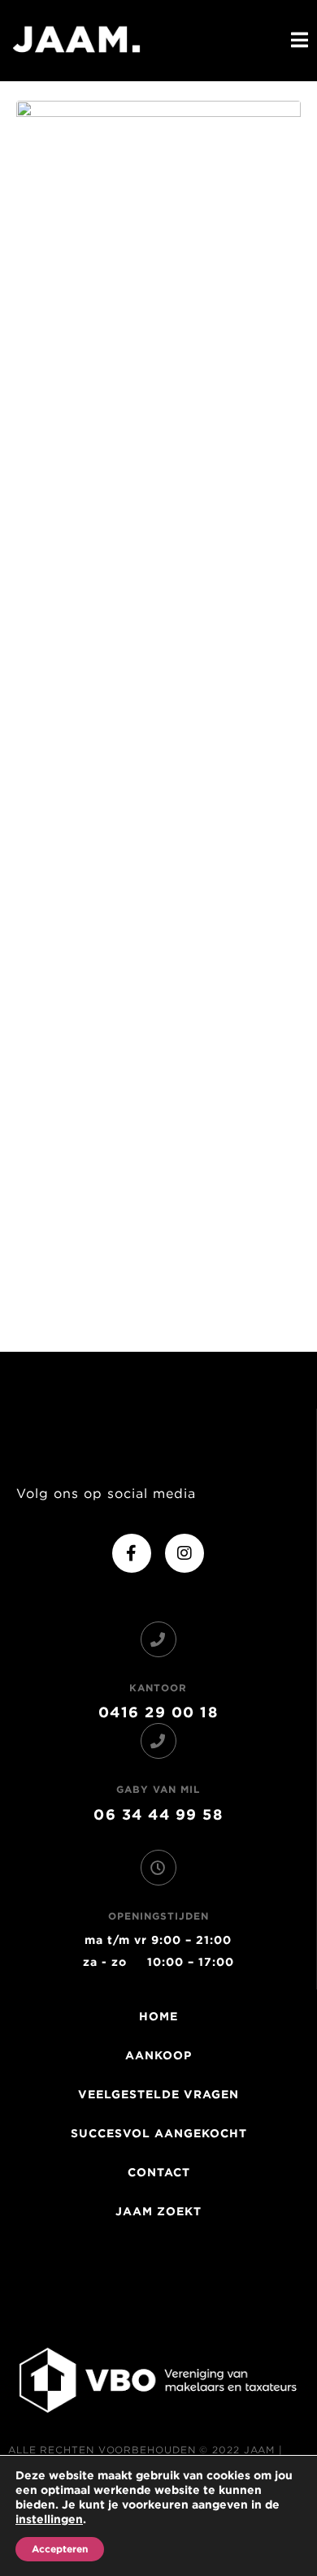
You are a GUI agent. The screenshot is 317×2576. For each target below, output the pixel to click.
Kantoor (158, 1688)
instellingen (49, 2519)
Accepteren (60, 2549)
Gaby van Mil (158, 1789)
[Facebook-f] (132, 1553)
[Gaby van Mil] (158, 1741)
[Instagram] (185, 1553)
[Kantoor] (158, 1639)
